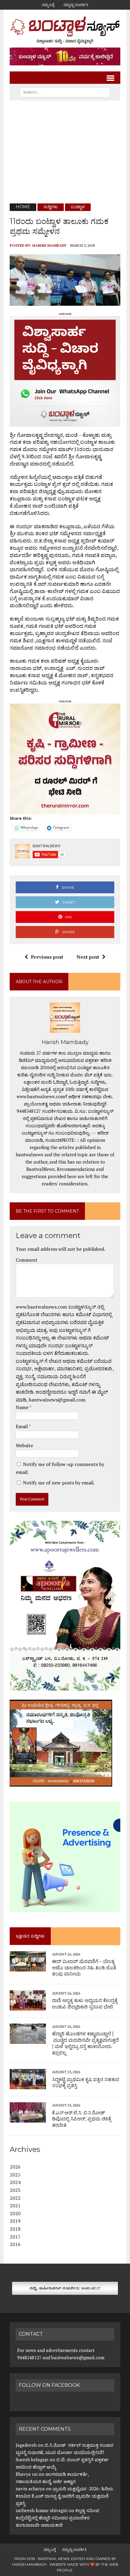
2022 (15, 2198)
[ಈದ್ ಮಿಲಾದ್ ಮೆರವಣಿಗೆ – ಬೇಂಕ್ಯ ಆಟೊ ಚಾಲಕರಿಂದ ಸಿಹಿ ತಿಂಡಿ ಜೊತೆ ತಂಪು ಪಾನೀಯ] (28, 1967)
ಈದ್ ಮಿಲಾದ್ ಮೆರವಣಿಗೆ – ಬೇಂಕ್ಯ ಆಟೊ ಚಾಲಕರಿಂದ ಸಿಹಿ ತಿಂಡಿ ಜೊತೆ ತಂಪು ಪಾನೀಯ (84, 1968)
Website (24, 1445)
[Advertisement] (65, 152)
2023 (15, 2190)
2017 (15, 2237)
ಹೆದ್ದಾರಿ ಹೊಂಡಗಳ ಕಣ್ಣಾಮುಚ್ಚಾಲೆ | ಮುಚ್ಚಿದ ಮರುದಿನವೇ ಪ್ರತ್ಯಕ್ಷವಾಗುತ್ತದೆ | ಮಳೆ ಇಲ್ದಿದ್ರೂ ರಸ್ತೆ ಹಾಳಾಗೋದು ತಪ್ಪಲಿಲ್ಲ (85, 2043)
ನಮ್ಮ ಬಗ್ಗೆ (48, 5)
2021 (15, 2205)
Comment (27, 1260)
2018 (15, 2229)
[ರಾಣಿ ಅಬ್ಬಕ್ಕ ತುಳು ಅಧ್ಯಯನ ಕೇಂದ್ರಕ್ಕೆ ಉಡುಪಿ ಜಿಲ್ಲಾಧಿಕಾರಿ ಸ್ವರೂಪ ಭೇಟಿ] (28, 2007)
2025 (15, 2175)
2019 (15, 2221)
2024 (15, 2182)
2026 (15, 2167)
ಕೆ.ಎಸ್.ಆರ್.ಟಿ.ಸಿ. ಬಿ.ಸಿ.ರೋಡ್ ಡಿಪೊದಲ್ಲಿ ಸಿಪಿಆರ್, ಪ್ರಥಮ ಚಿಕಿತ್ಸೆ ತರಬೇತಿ (81, 2119)
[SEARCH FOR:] (65, 92)
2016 (15, 2244)
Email (22, 1426)
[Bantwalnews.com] (65, 30)
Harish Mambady (49, 245)
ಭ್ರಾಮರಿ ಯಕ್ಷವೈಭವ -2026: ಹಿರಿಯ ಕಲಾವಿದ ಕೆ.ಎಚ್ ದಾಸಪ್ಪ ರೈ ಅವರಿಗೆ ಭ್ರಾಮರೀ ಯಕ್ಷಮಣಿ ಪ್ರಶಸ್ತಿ (65, 2496)
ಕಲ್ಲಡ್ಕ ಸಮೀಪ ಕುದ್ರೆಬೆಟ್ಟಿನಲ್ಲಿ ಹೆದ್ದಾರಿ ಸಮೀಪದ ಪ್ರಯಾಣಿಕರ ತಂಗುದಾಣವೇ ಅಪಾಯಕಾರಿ (57, 2518)
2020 (15, 2213)
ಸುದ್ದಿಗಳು (51, 207)
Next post (88, 957)
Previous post (47, 957)
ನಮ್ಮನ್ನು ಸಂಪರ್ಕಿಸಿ (76, 5)
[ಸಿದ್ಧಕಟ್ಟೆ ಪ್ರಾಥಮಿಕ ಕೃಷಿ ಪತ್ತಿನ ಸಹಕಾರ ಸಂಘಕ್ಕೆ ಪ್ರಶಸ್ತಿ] (28, 2085)
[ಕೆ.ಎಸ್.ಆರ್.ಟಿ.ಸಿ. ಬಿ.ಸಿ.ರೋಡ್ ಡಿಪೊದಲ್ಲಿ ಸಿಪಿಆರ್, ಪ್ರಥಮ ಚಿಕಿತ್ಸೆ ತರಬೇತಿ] (28, 2119)
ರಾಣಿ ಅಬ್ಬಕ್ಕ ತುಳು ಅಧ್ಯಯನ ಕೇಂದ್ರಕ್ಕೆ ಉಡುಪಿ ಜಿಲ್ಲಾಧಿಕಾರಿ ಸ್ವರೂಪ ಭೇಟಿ (85, 2004)
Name (23, 1407)
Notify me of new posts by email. (59, 1483)
